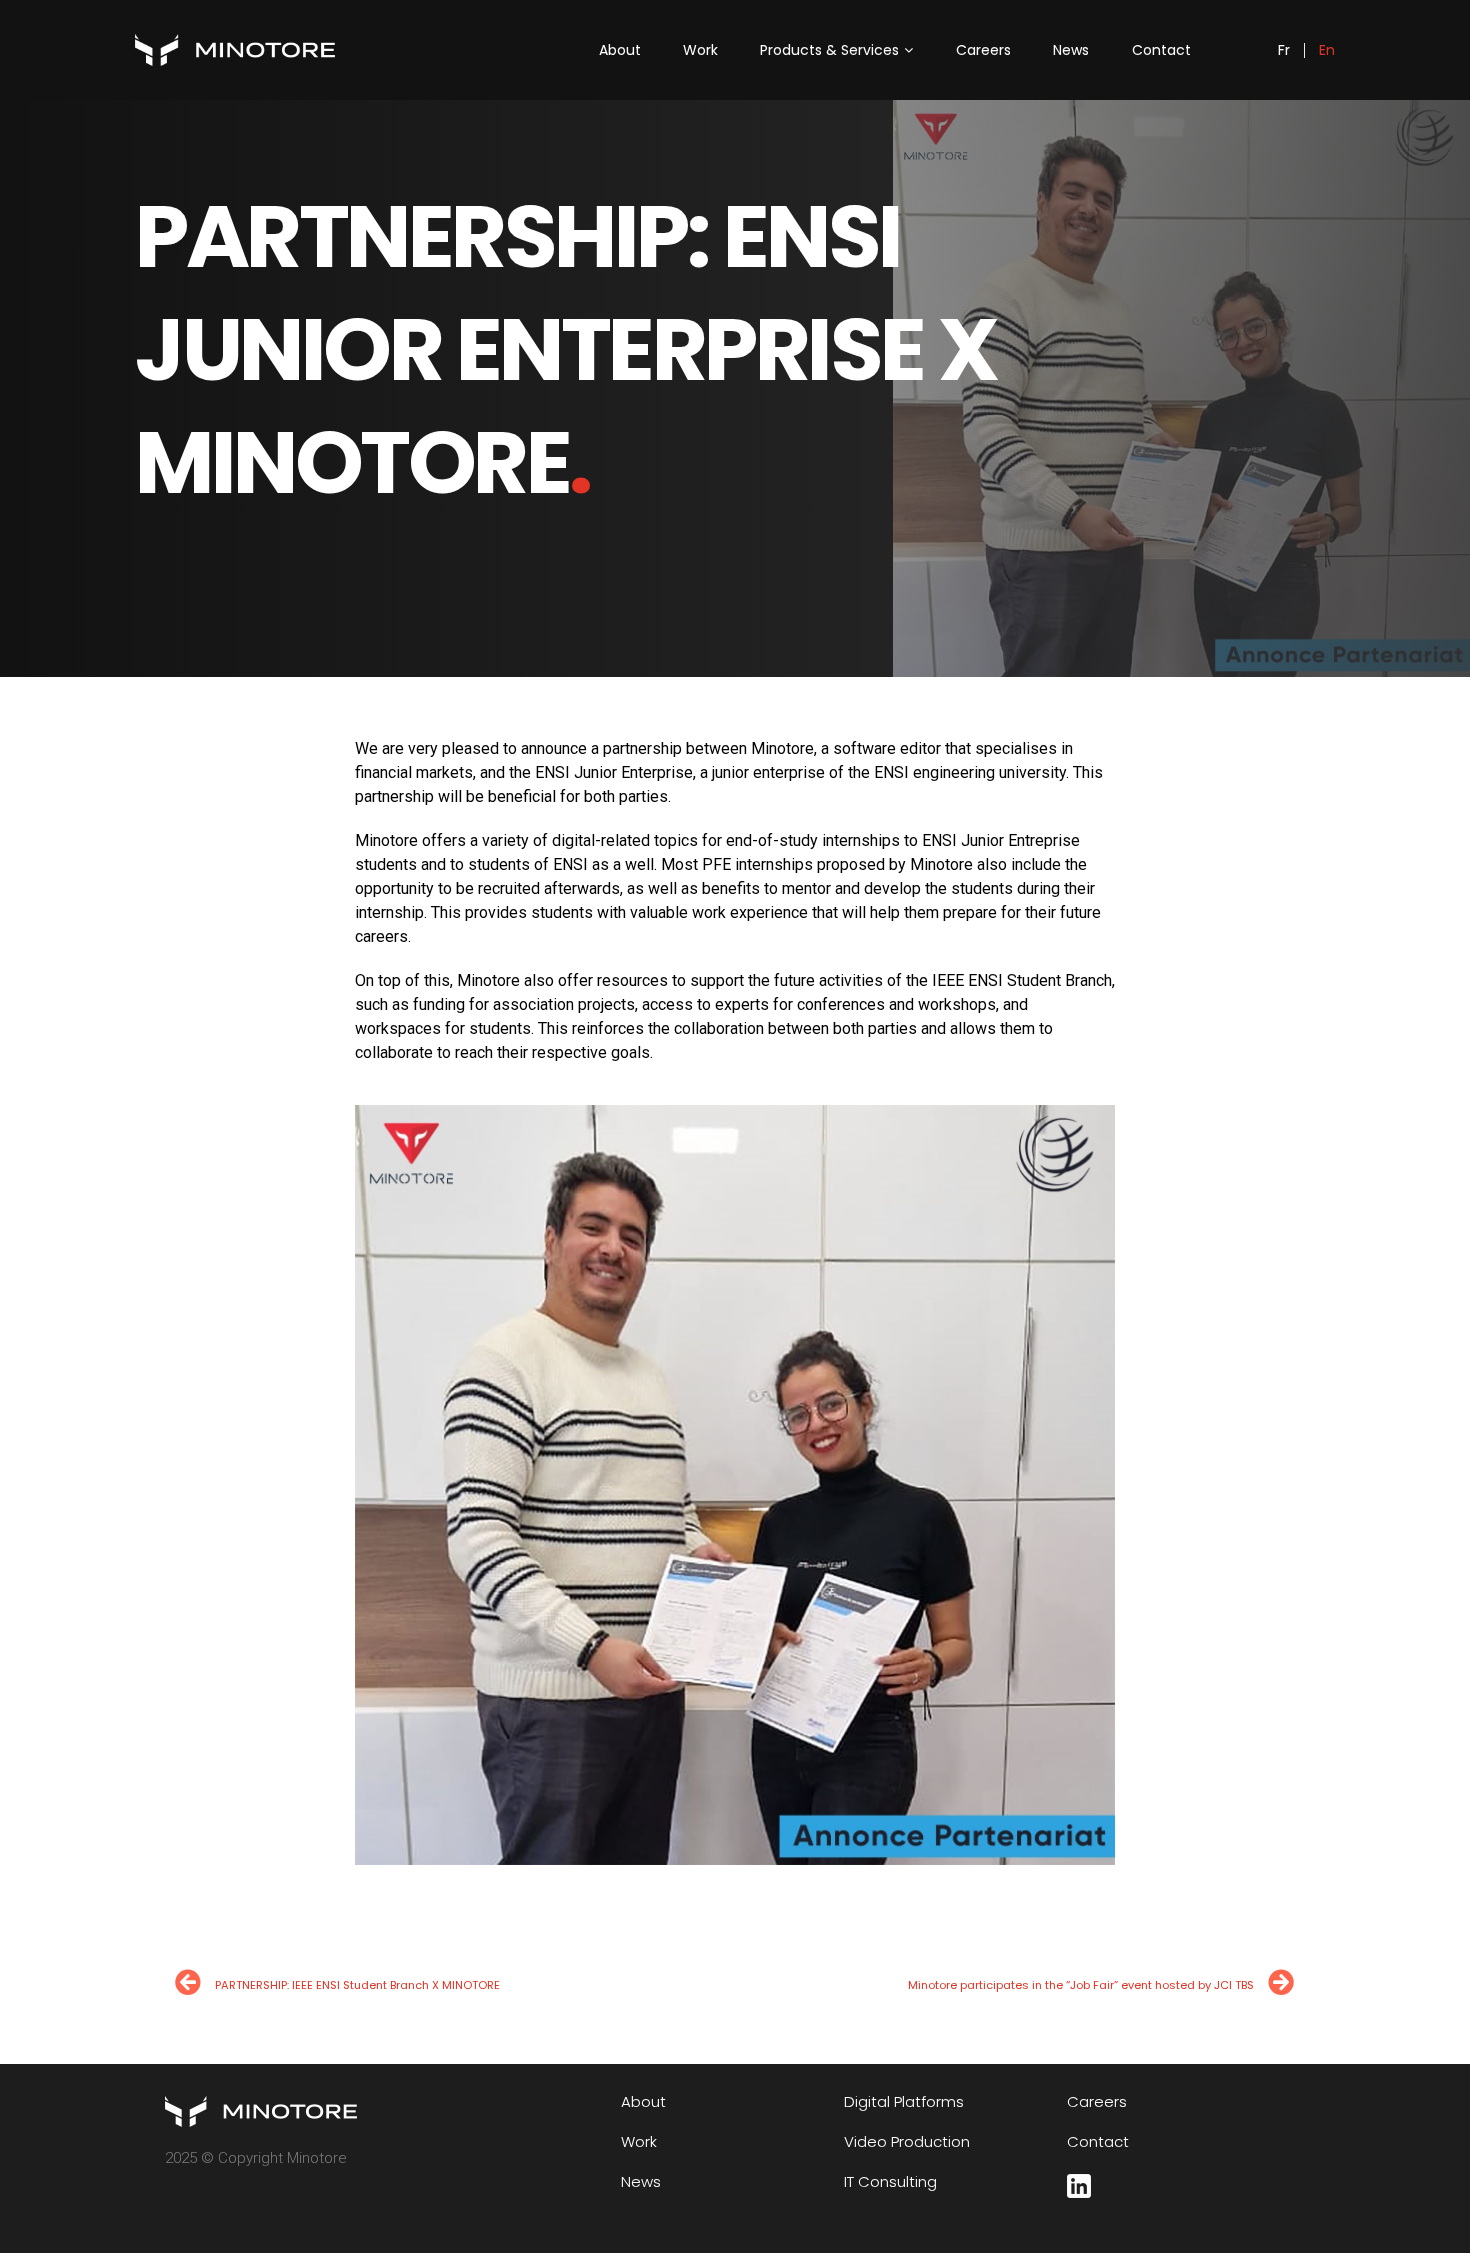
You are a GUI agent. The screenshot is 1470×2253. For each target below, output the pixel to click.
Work (700, 50)
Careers (983, 50)
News (1071, 50)
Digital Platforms (904, 2103)
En (1327, 50)
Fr (1284, 50)
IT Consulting (890, 2183)
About (620, 50)
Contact (1161, 50)
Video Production (907, 2143)
